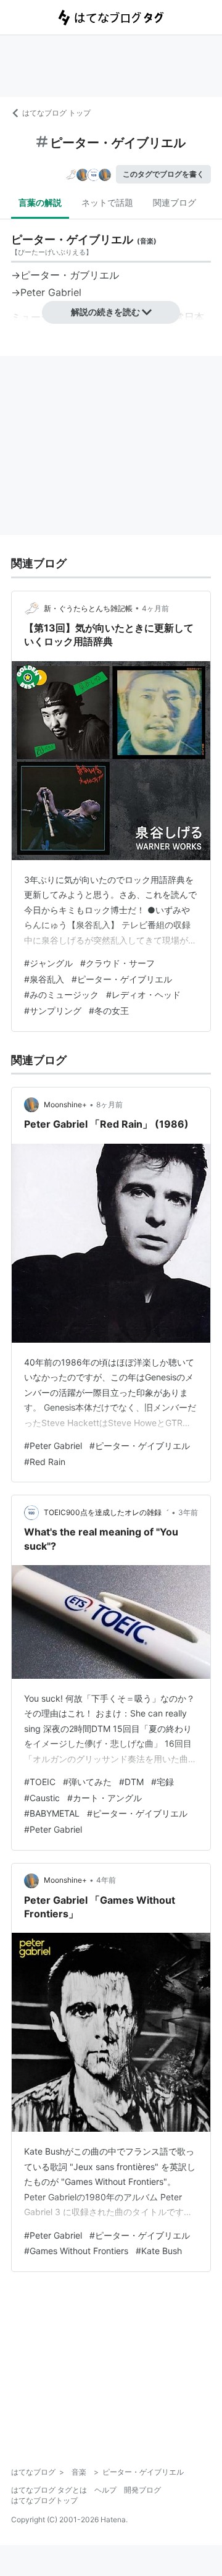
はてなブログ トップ (56, 113)
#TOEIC (40, 1782)
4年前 (106, 1880)
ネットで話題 (107, 202)
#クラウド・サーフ (117, 963)
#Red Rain (45, 1462)
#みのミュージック (61, 995)
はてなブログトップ (44, 2500)
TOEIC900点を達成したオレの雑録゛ (106, 1512)
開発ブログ (142, 2490)
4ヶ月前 (155, 608)
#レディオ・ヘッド (143, 995)
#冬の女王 (109, 1011)
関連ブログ (175, 202)
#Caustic (42, 1798)
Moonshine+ (65, 1104)
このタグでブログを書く (163, 174)
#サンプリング (53, 1011)
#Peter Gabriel (53, 1446)
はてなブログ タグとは (49, 2490)
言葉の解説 (40, 202)
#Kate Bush (159, 2251)
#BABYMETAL (52, 1813)
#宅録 (162, 1782)
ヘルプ (105, 2490)
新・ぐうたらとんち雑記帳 (88, 608)
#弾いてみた (87, 1782)
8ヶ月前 (109, 1104)
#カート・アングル (105, 1798)
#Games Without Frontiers (76, 2251)
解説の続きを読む (105, 312)
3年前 (188, 1512)
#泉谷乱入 (44, 979)
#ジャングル (48, 963)
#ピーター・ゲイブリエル (122, 979)
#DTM (131, 1782)
